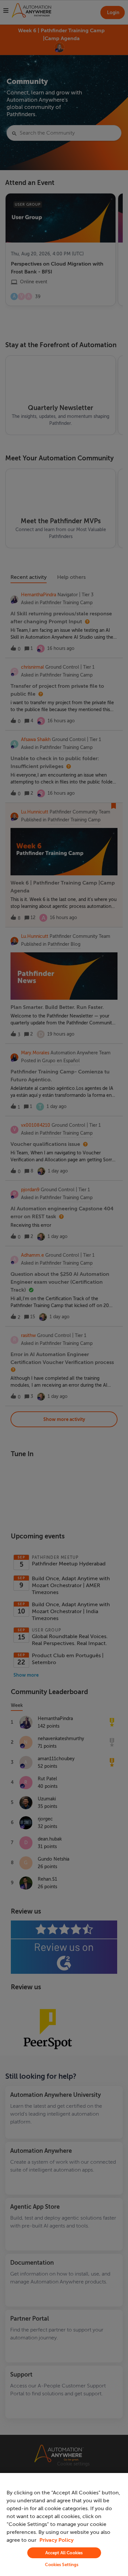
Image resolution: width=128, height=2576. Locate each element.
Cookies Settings (62, 2565)
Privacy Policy (56, 2540)
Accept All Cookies (64, 2553)
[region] (64, 2524)
